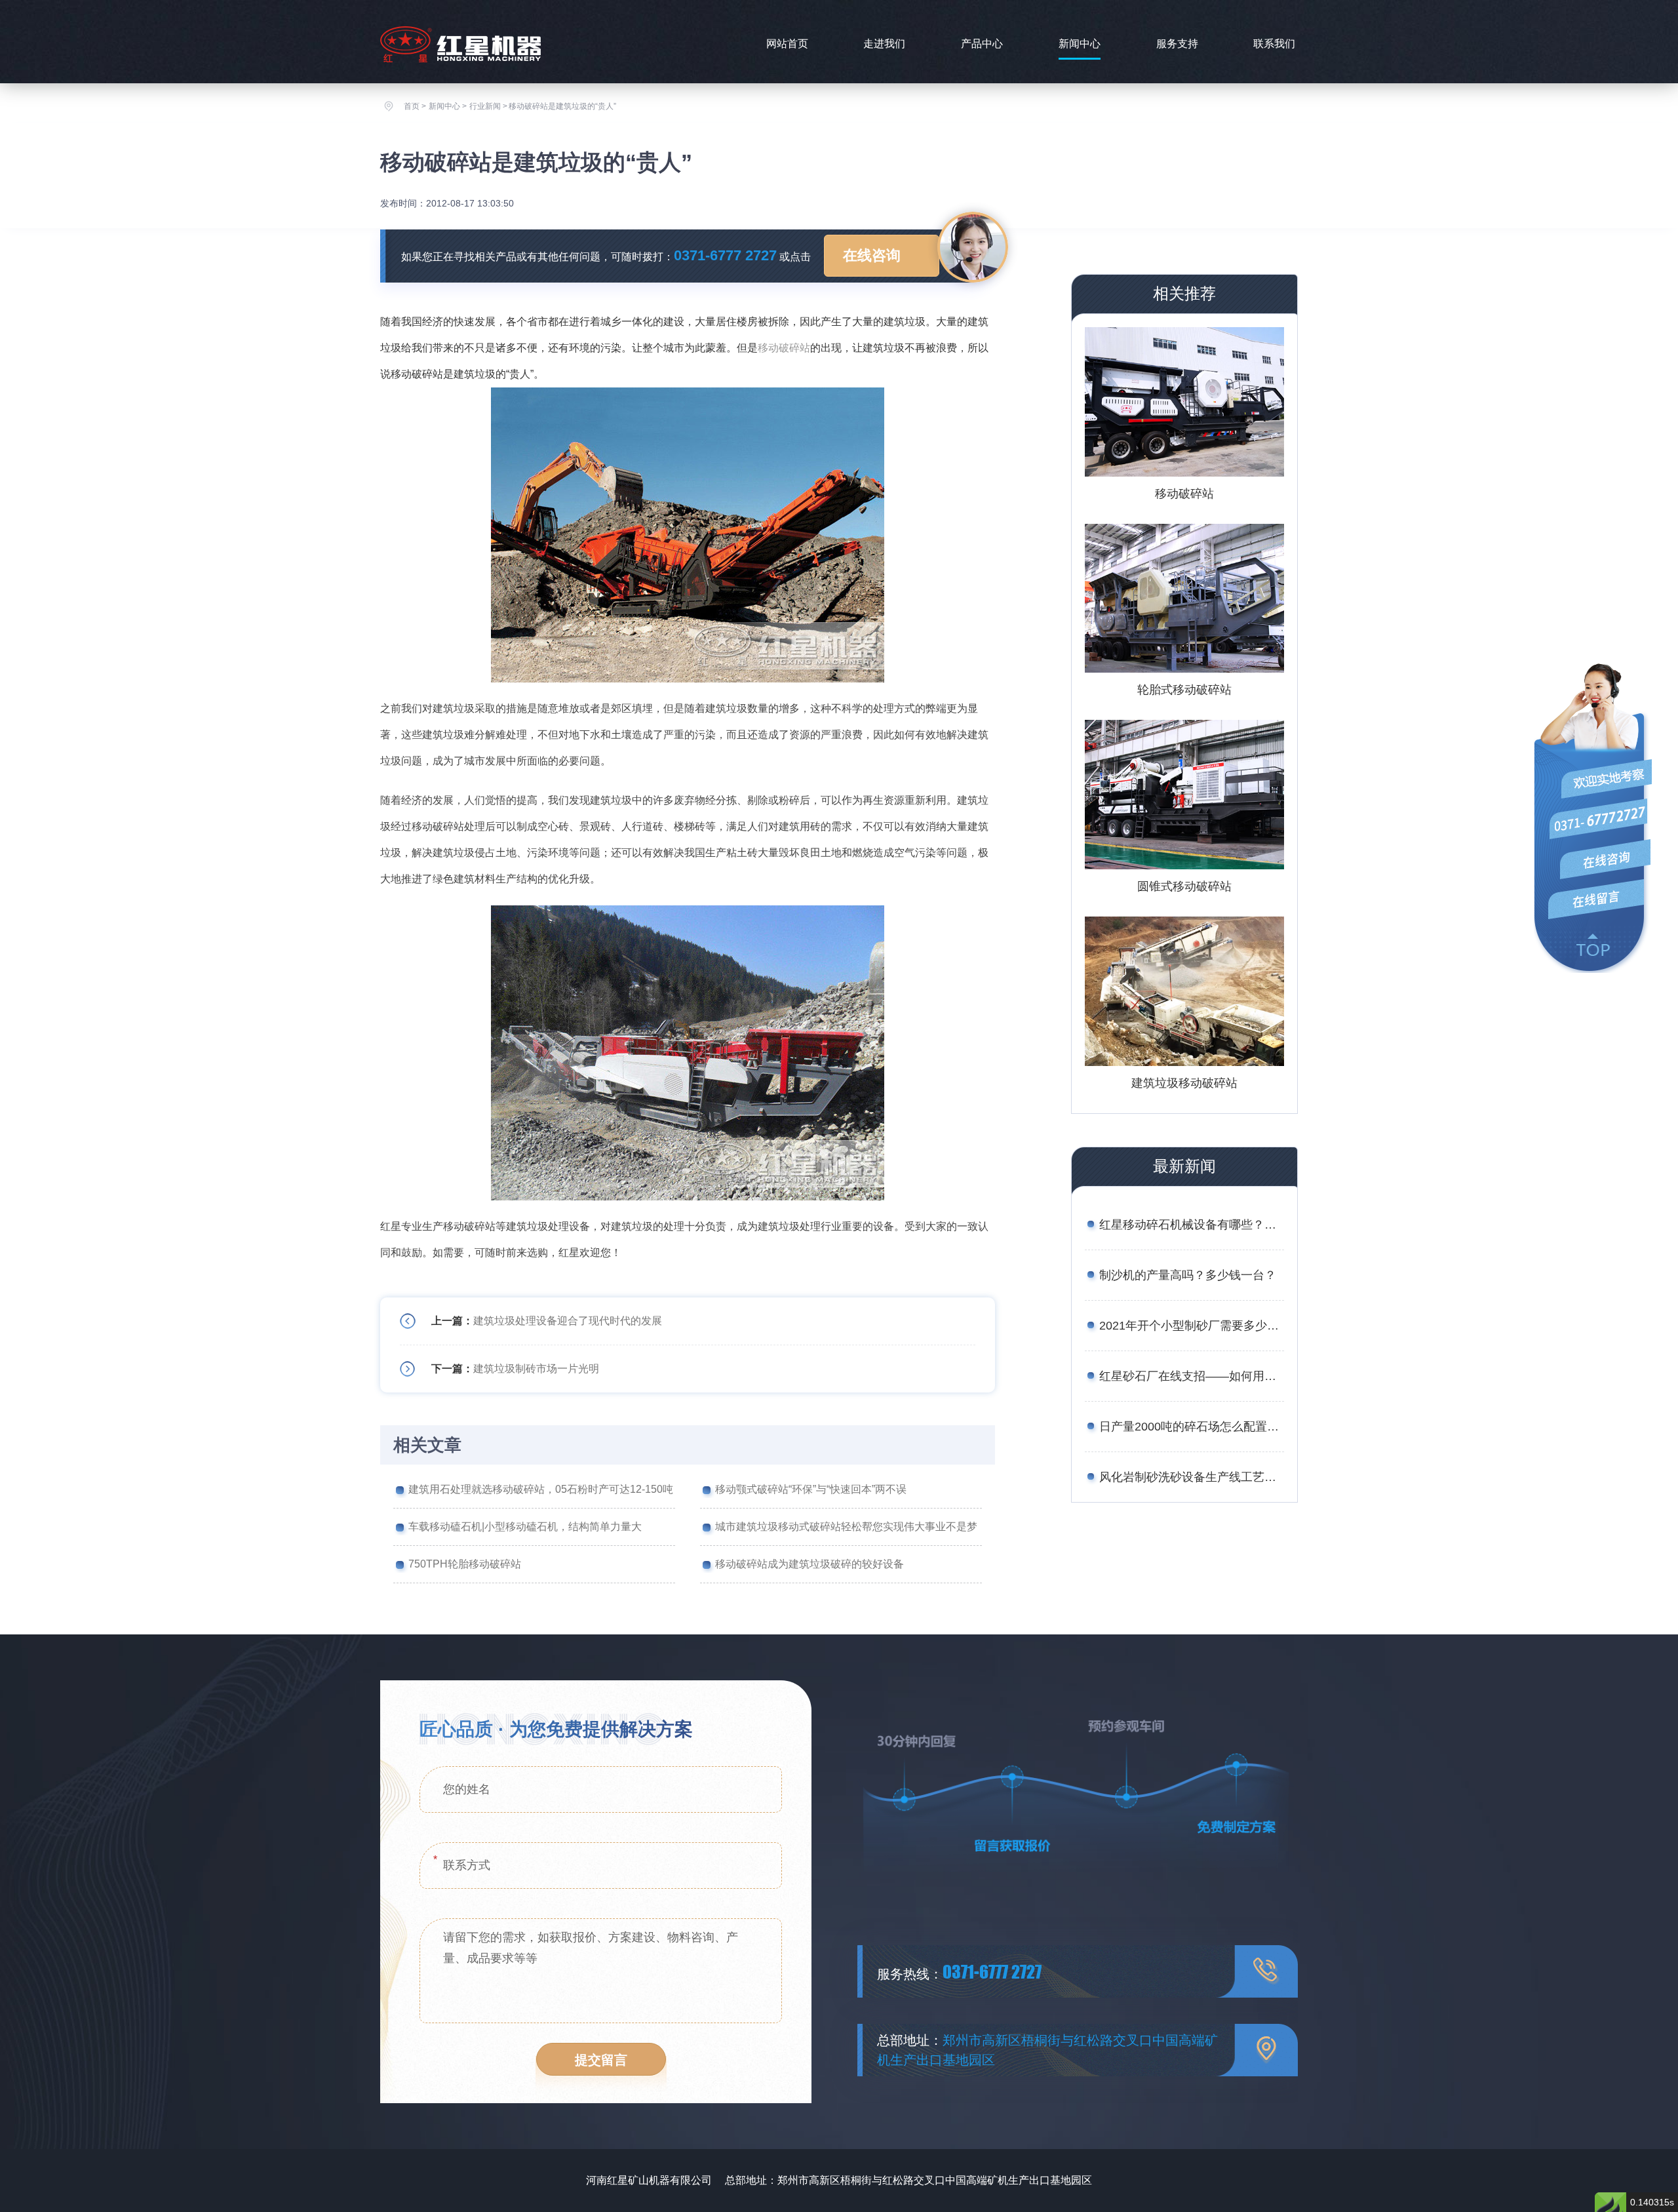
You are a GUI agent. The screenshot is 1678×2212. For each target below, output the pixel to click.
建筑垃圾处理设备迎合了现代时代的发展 (568, 1321)
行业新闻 (485, 106)
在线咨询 (872, 255)
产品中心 (982, 44)
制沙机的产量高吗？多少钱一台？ (1188, 1275)
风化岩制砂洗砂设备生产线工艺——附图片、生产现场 (1192, 1477)
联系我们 (1274, 44)
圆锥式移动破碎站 (1184, 886)
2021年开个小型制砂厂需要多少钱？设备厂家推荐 (1192, 1326)
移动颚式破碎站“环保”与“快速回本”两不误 (811, 1489)
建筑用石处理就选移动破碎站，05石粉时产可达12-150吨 (541, 1489)
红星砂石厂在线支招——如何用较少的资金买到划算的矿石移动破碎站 (1192, 1376)
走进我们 (884, 44)
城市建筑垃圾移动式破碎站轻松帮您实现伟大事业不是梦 (846, 1527)
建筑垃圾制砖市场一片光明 (536, 1369)
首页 (412, 106)
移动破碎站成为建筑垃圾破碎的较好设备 (810, 1564)
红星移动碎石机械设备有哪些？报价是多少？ (1192, 1225)
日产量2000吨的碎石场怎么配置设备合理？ (1192, 1427)
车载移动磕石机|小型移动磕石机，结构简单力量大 (525, 1527)
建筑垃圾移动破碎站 (1184, 1083)
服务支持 (1177, 44)
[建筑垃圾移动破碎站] (1184, 991)
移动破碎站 (784, 348)
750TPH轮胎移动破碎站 (465, 1564)
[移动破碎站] (1184, 402)
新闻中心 (1080, 44)
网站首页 (787, 44)
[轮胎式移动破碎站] (1184, 599)
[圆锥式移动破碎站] (1184, 795)
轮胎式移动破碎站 (1184, 690)
